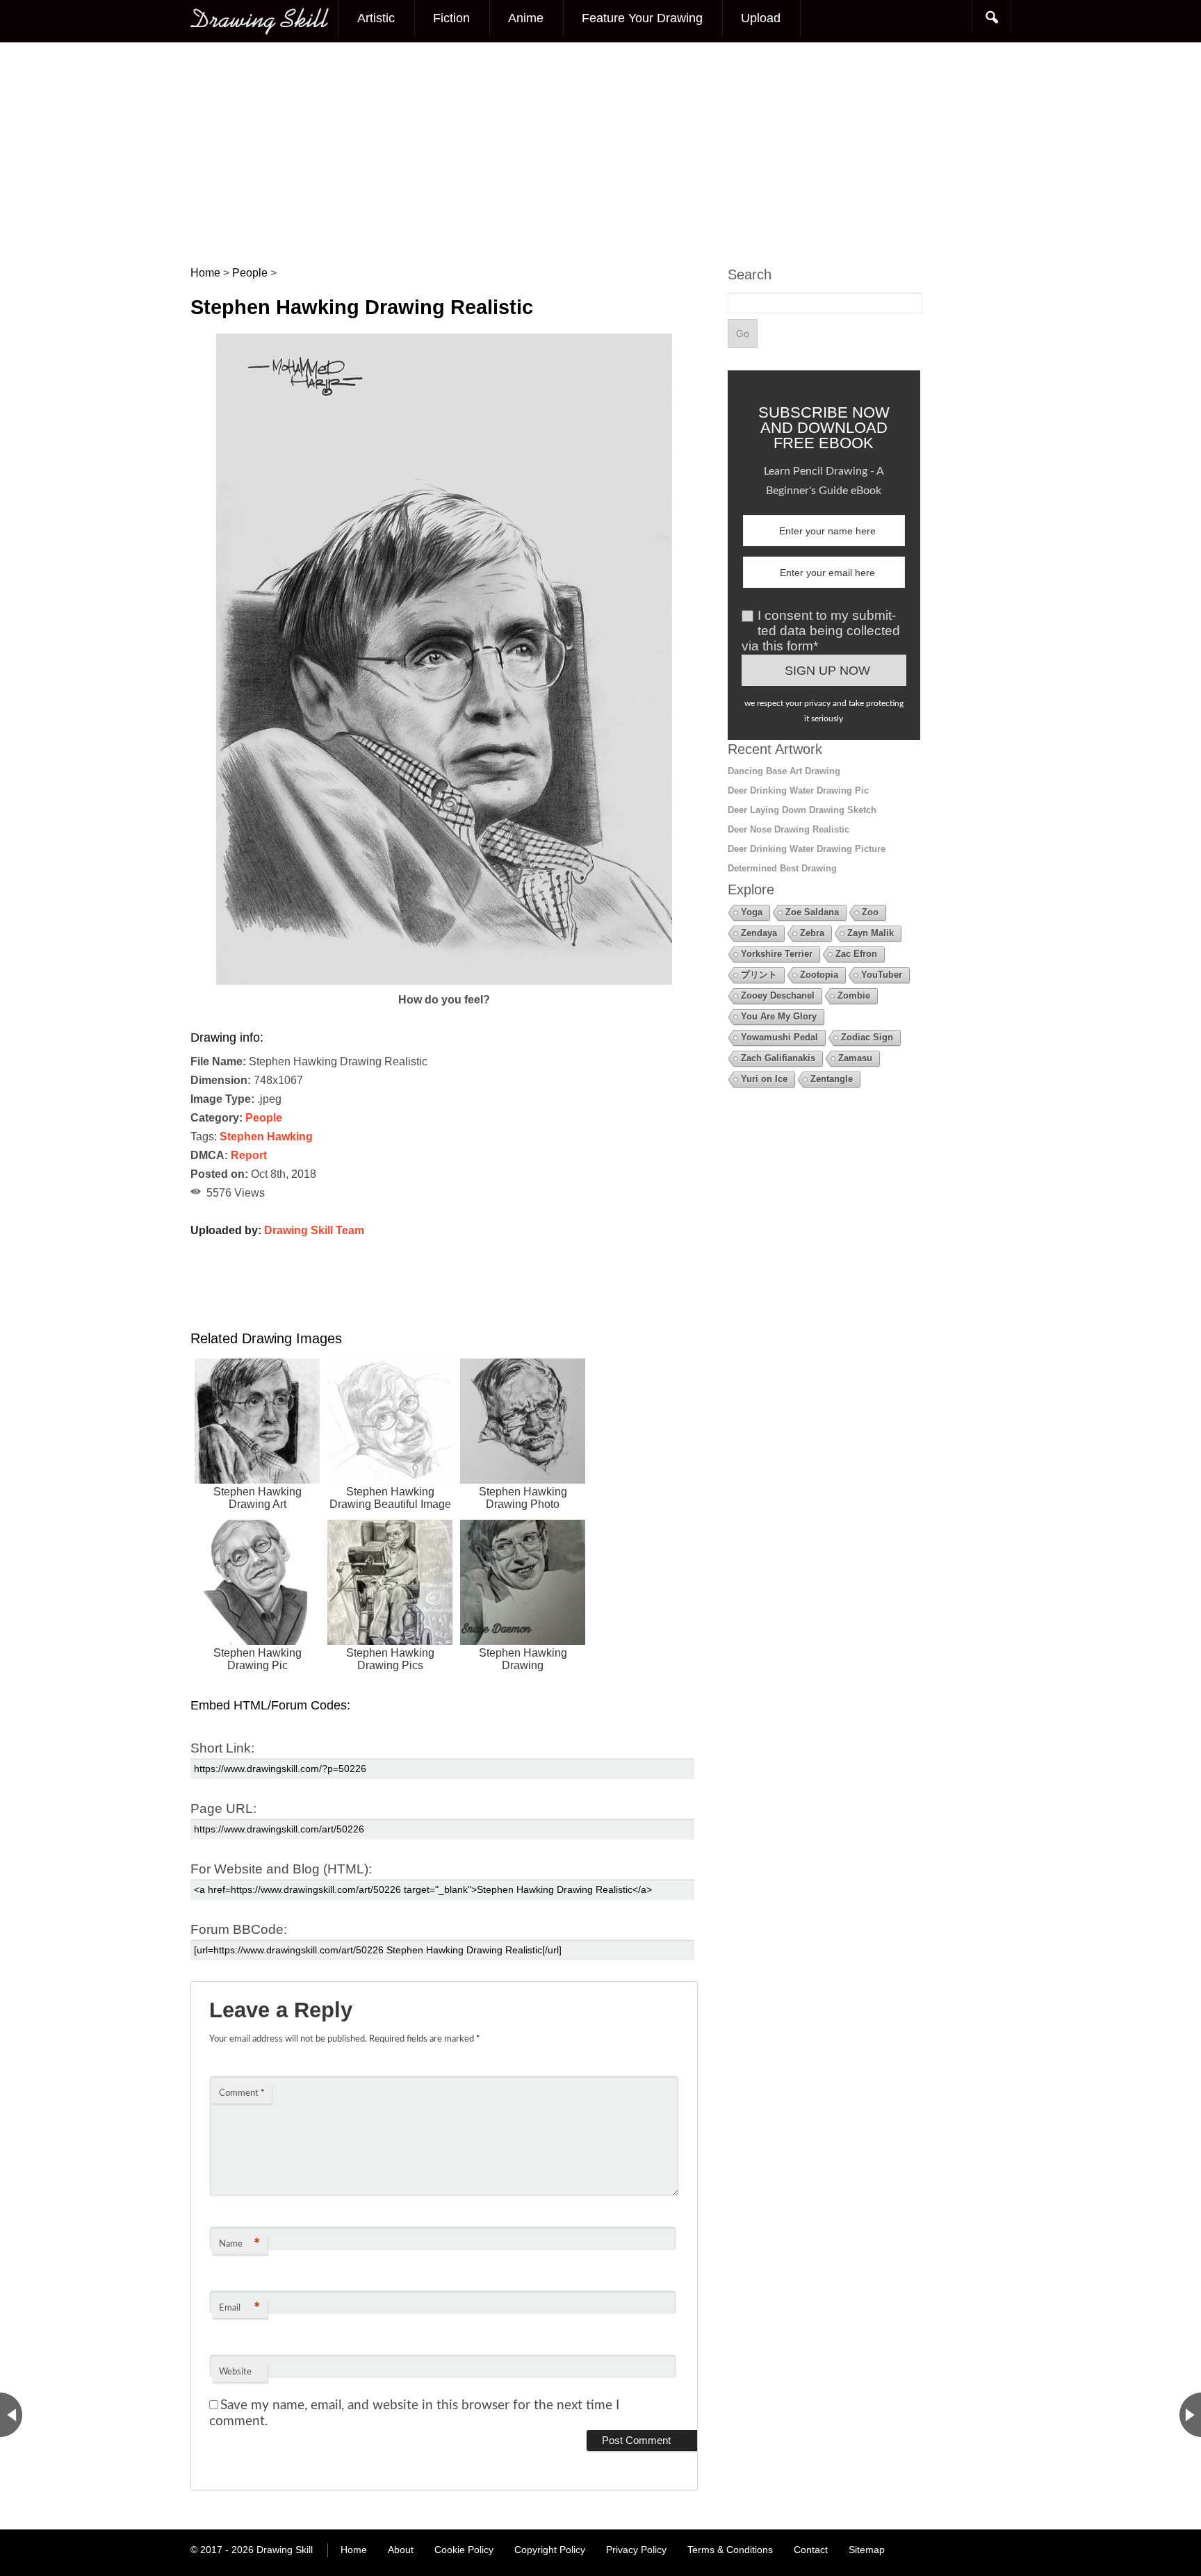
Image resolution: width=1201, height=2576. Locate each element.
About (401, 2550)
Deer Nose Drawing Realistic (789, 829)
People (264, 1118)
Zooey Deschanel (778, 995)
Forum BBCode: (239, 1929)
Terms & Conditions (730, 2550)
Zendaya (759, 933)
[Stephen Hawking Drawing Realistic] (444, 981)
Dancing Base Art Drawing (784, 771)
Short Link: (222, 1748)
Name (239, 2245)
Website (235, 2372)
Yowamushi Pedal (779, 1037)
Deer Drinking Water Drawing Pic (798, 790)
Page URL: (223, 1808)
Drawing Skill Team (314, 1230)
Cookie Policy (464, 2550)
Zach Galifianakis (778, 1058)
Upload (761, 18)
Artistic (376, 18)
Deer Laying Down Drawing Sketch (802, 810)
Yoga (752, 912)
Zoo (870, 912)
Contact (811, 2550)
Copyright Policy (550, 2550)
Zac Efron (856, 954)
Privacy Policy (636, 2550)
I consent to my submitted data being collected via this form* (821, 631)
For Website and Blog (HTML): (281, 1869)
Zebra (812, 933)
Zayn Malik (871, 933)
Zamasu (855, 1058)
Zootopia (819, 975)
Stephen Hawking (266, 1137)
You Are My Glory (779, 1016)
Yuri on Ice (764, 1079)
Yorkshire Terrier (777, 954)
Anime (526, 18)
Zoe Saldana (812, 912)
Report (249, 1155)
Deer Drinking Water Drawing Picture (807, 849)
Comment (242, 2093)
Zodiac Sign (867, 1037)
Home (354, 2550)
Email (239, 2308)
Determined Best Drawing (782, 868)
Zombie (854, 995)
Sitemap (867, 2550)
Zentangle (832, 1079)
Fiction (451, 18)
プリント (759, 975)
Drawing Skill (285, 2550)
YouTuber (882, 975)
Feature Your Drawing (642, 18)
